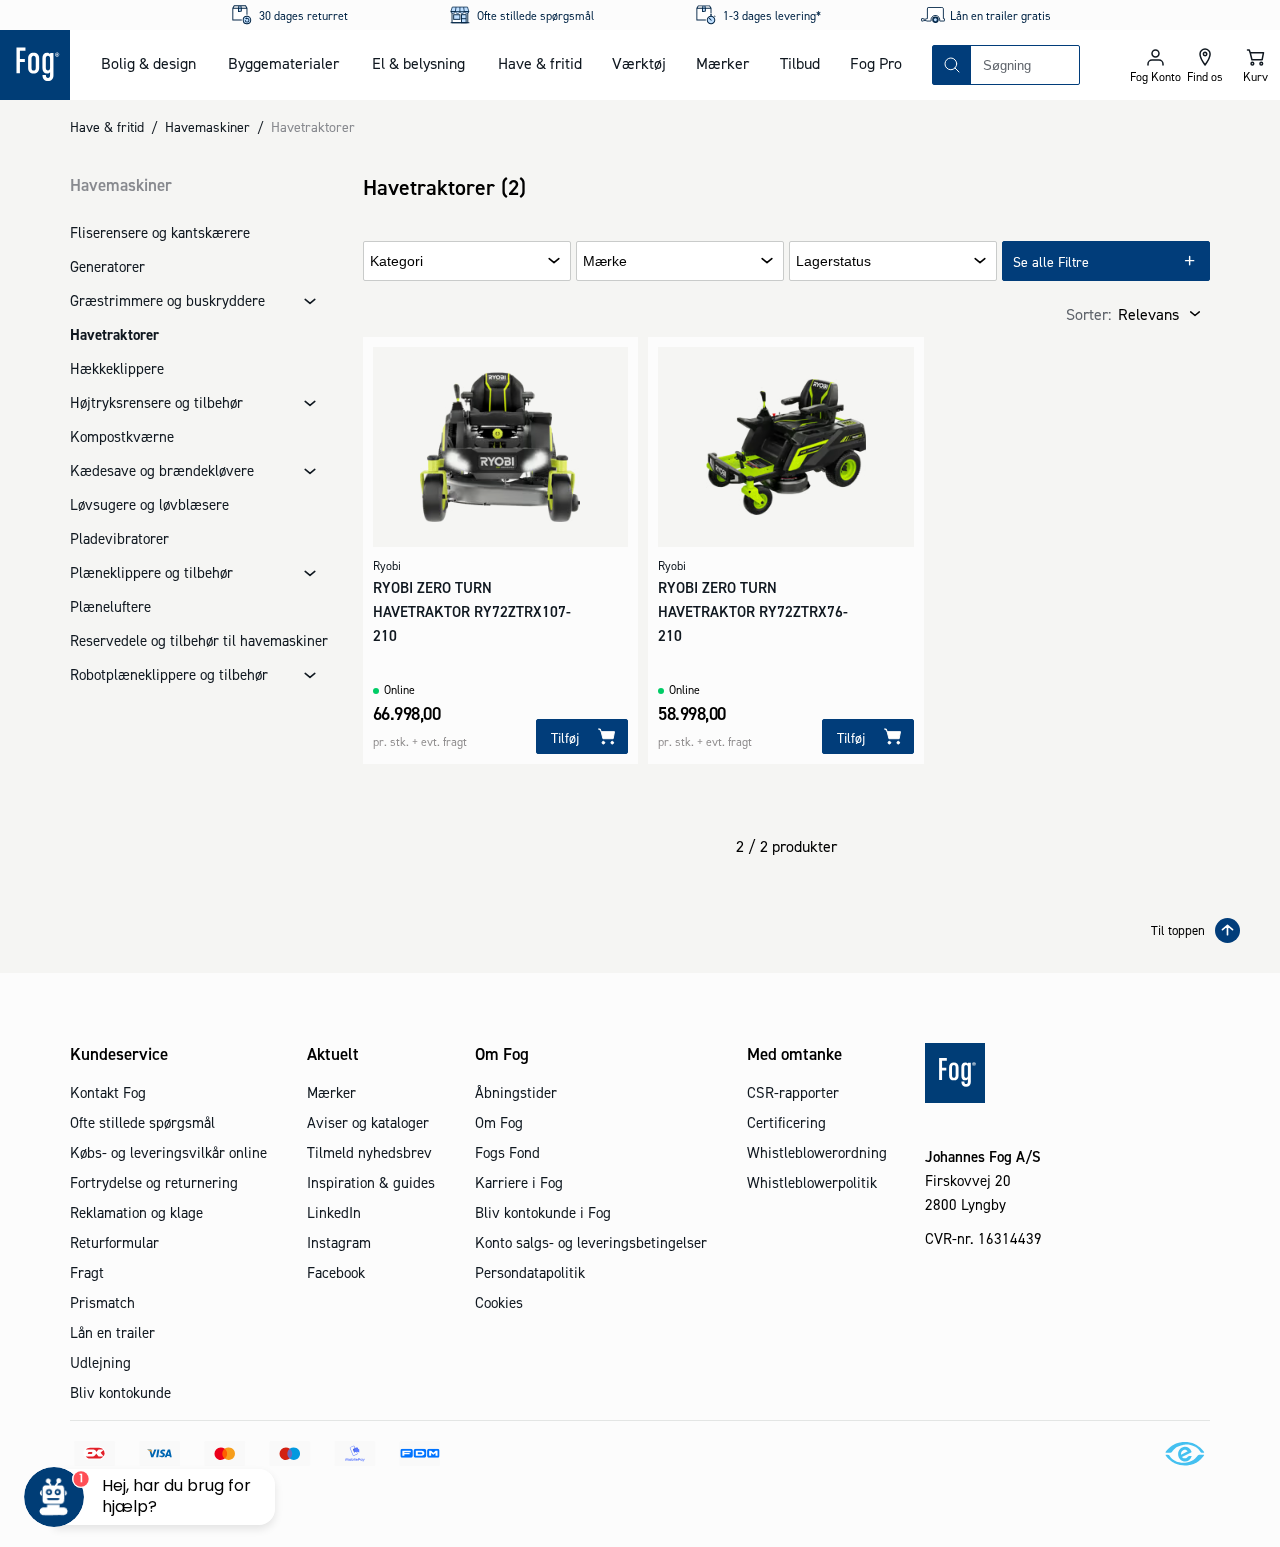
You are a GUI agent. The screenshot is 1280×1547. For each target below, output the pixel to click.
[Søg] (952, 65)
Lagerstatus (833, 261)
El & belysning (418, 63)
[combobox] (1025, 65)
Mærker (722, 63)
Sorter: (1088, 314)
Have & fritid (540, 63)
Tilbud (800, 63)
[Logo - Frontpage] (35, 65)
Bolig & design (148, 63)
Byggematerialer (283, 63)
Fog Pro (876, 63)
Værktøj (639, 63)
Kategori (396, 261)
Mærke (605, 261)
